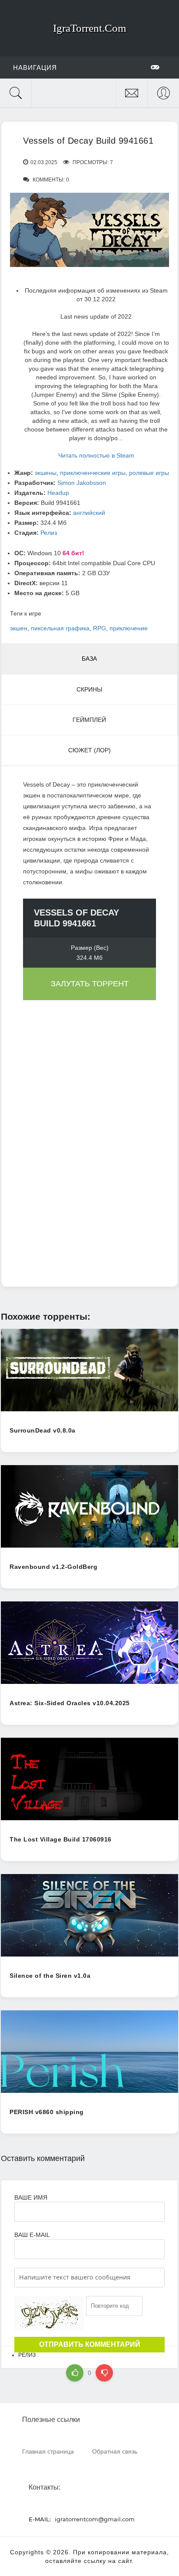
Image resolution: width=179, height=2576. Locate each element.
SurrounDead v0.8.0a (43, 1430)
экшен (19, 628)
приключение (129, 628)
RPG (99, 628)
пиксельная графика (60, 628)
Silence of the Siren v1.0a (50, 1976)
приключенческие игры (93, 473)
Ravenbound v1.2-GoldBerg (53, 1567)
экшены (46, 473)
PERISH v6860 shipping (47, 2112)
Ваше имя (31, 2197)
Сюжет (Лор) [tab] (89, 750)
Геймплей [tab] (89, 720)
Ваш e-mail (32, 2235)
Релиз (49, 533)
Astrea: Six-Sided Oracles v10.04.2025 (70, 1703)
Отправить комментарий (90, 2344)
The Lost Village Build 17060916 (61, 1839)
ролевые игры (149, 473)
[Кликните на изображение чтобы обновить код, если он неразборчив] (49, 2313)
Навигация (35, 68)
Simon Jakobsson (82, 483)
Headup (58, 493)
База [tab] (89, 659)
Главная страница (48, 2451)
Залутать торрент (90, 984)
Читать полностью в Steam (96, 455)
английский (89, 513)
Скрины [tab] (89, 689)
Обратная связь (115, 2451)
